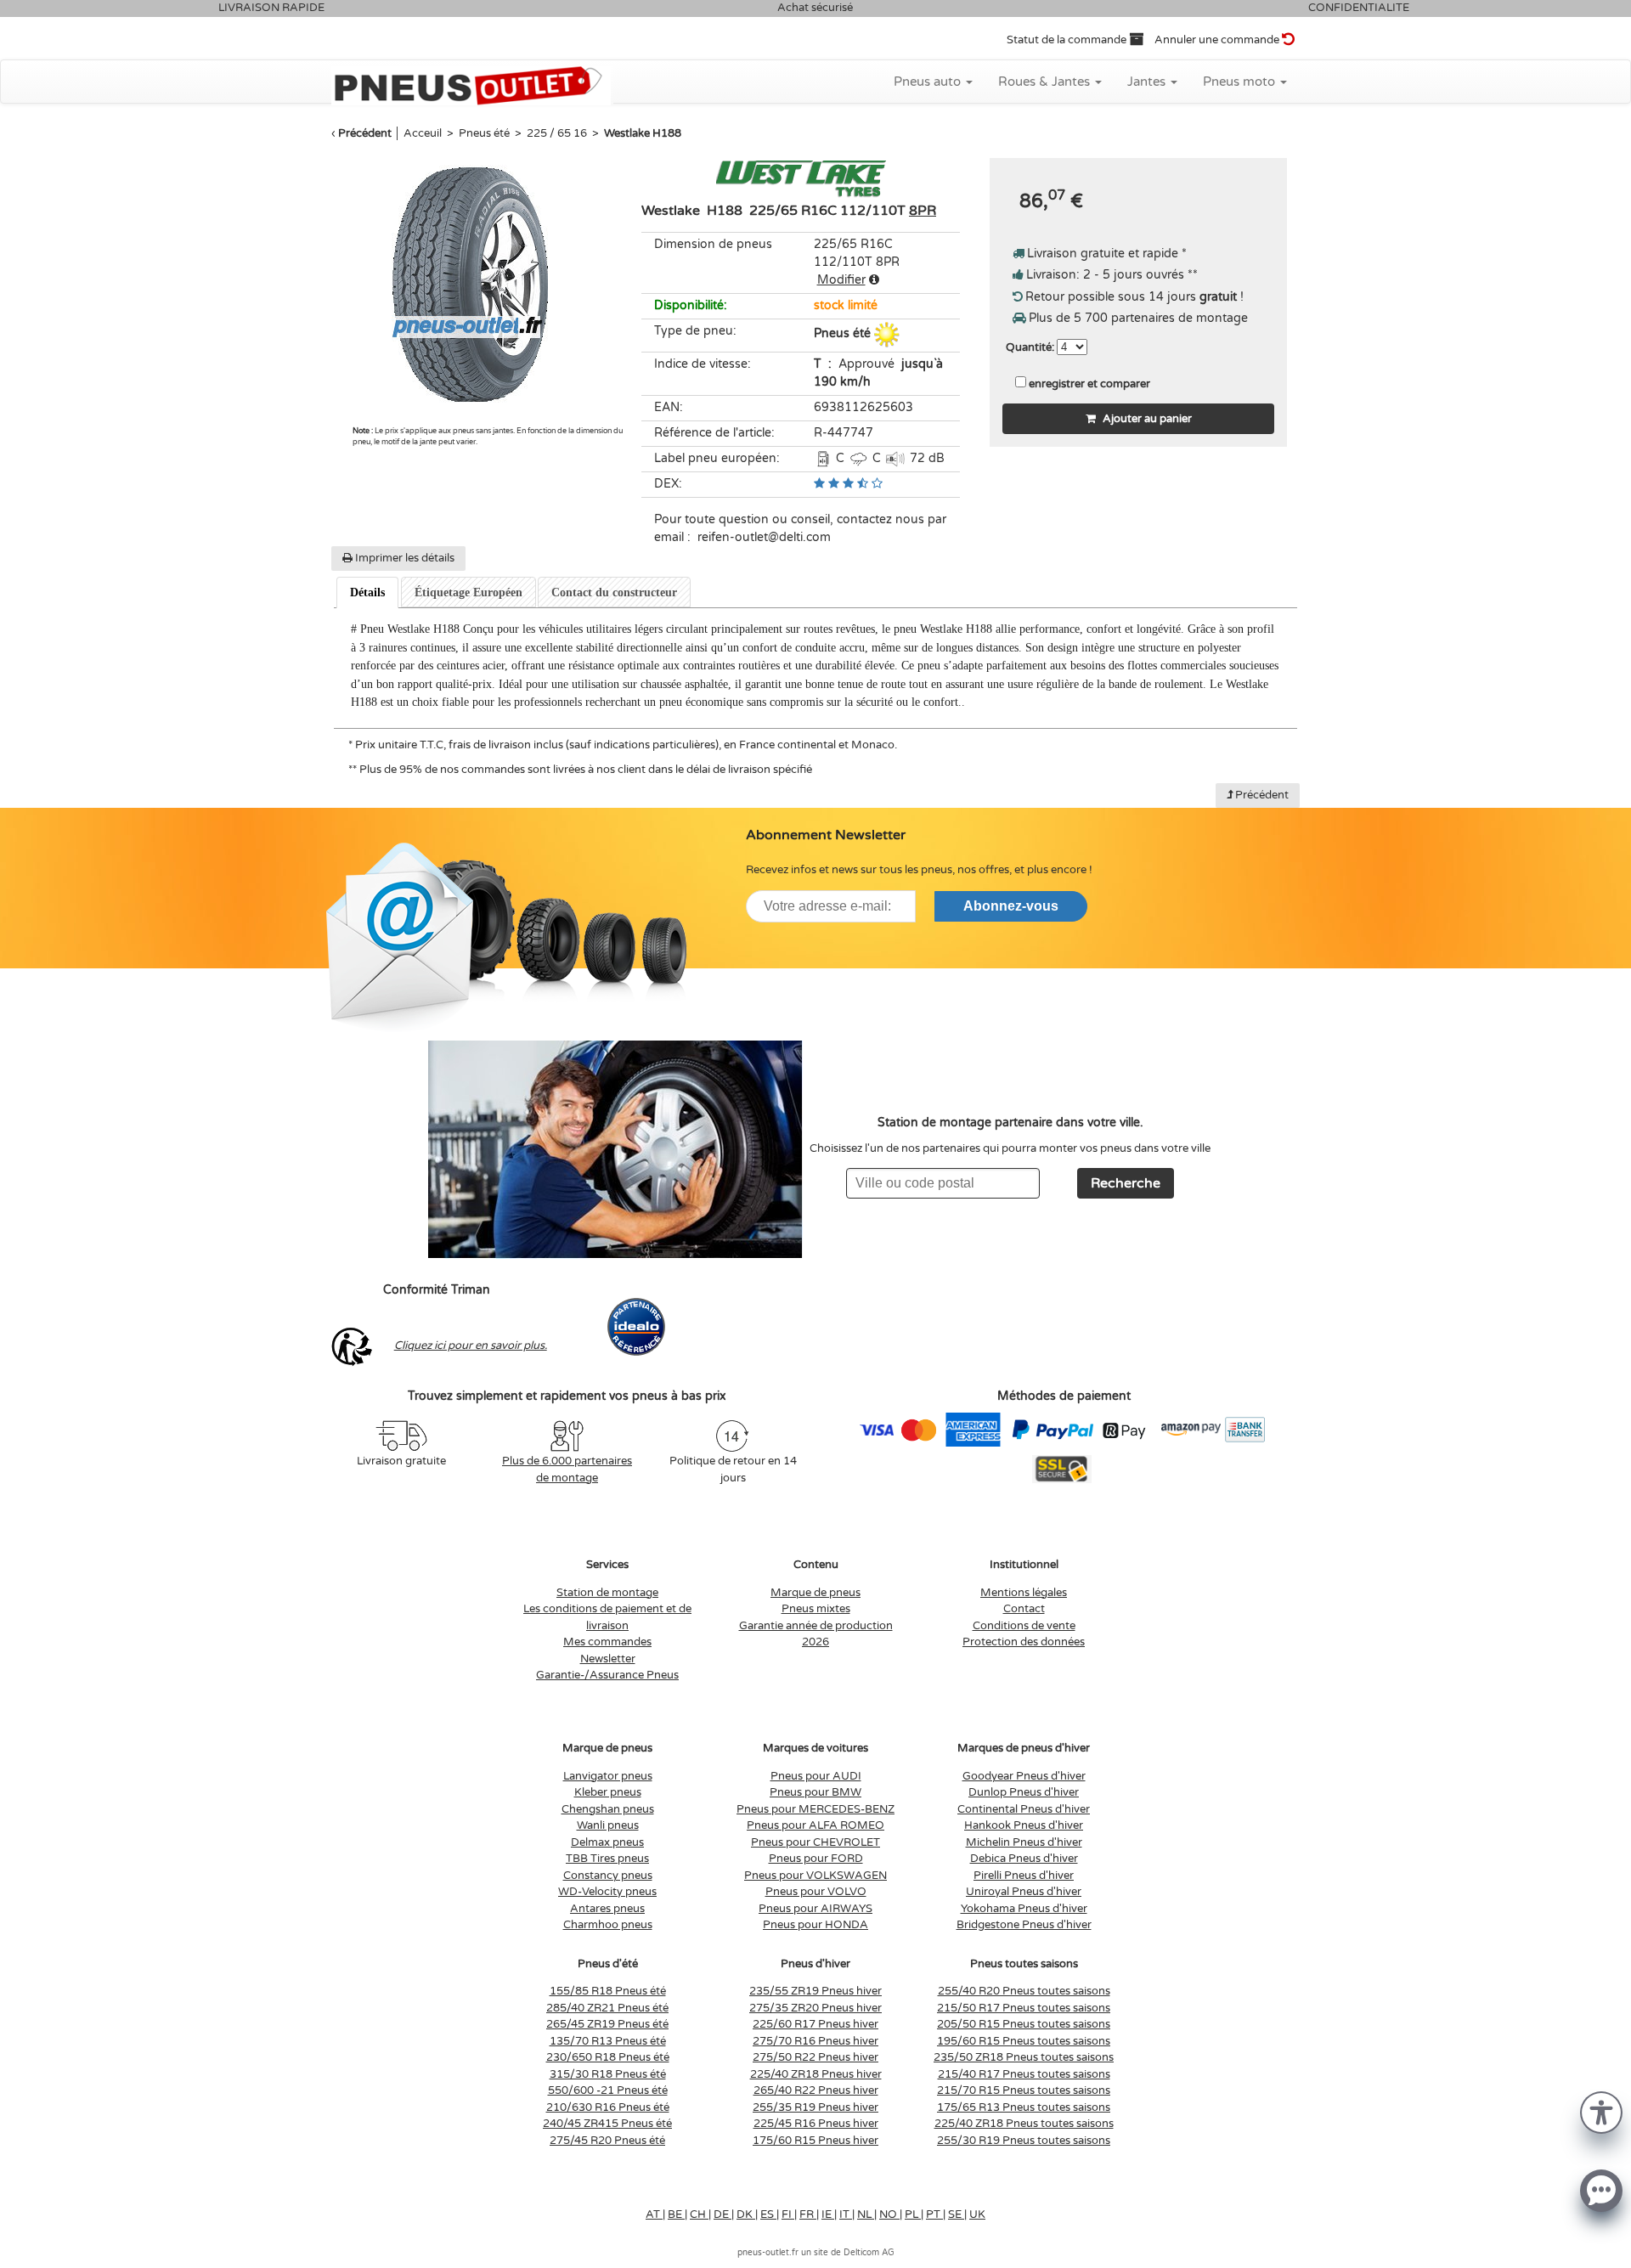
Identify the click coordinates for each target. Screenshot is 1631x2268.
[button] (1601, 2111)
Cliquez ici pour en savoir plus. (471, 1346)
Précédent (365, 133)
